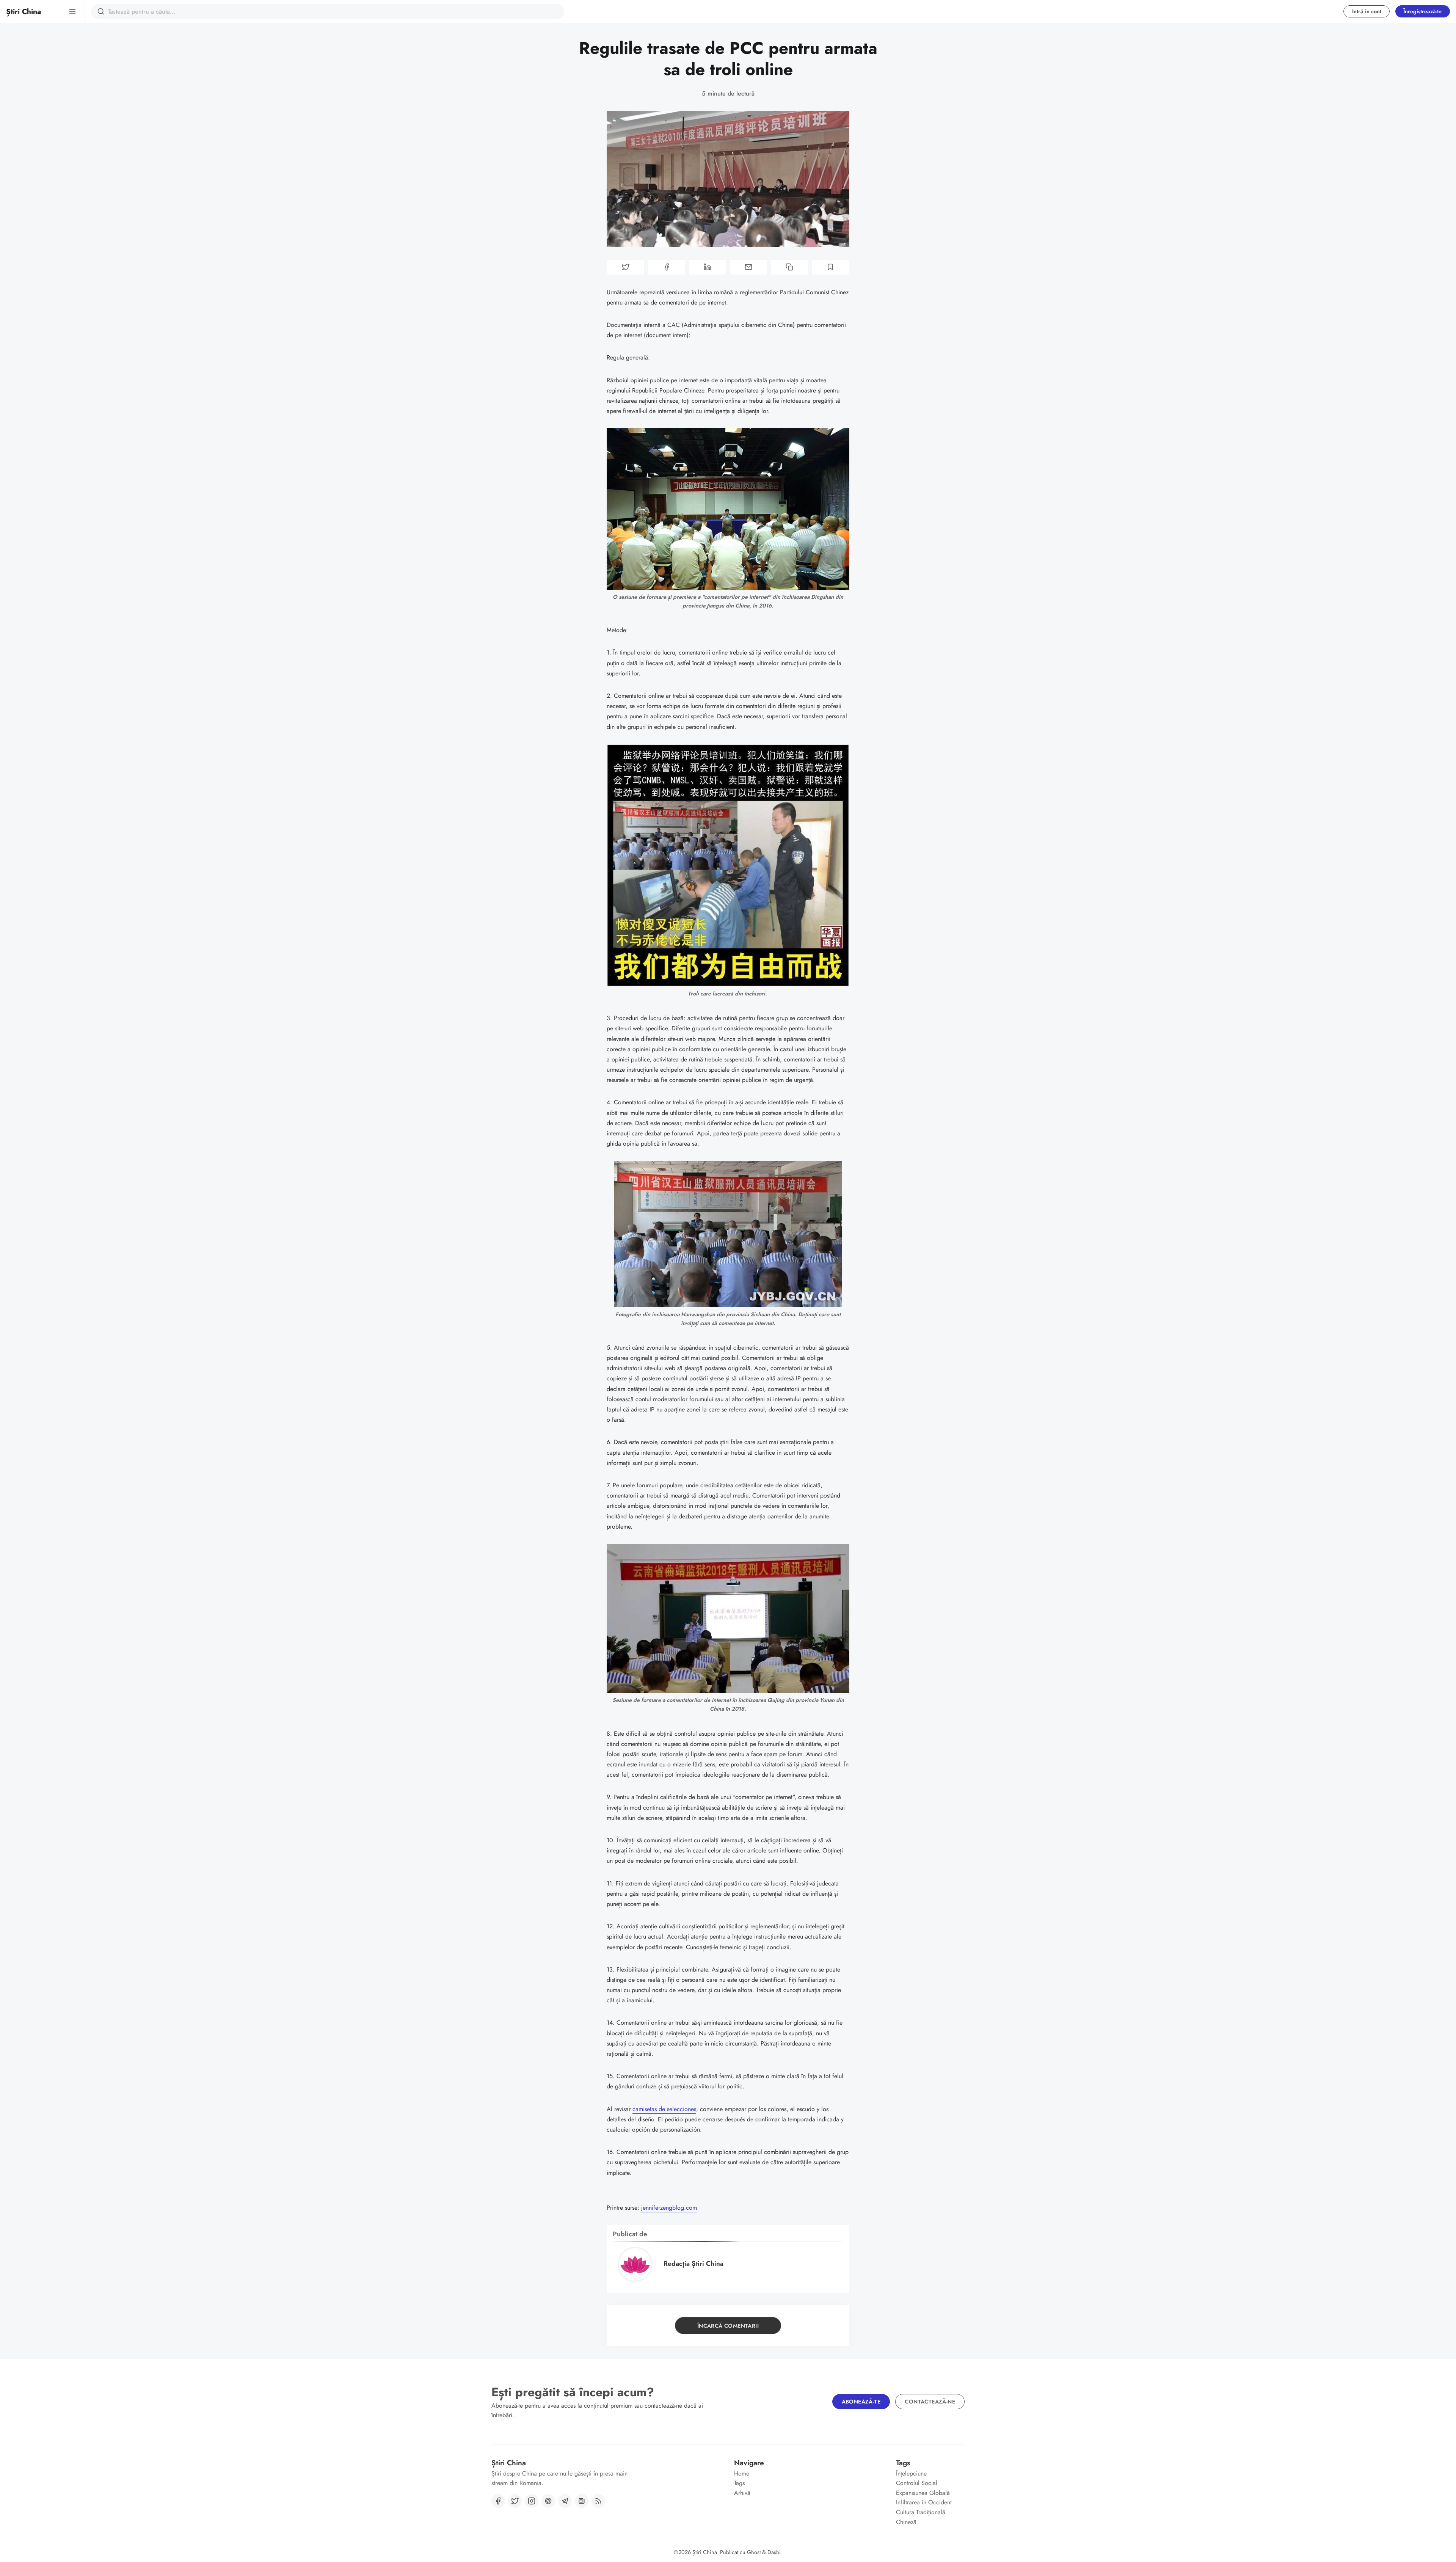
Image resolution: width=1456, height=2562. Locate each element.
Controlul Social (917, 2483)
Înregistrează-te (1422, 11)
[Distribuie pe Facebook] (667, 267)
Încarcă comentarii (728, 2326)
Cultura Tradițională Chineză (921, 2517)
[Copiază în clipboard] (789, 267)
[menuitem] (768, 2474)
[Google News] (582, 2501)
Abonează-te (861, 2402)
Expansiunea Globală (923, 2493)
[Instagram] (532, 2501)
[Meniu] (72, 11)
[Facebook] (498, 2501)
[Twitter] (515, 2501)
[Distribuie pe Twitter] (626, 267)
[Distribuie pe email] (748, 267)
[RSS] (598, 2501)
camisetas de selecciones (664, 2109)
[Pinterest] (548, 2501)
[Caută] (101, 11)
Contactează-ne (930, 2402)
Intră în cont (1367, 11)
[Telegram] (565, 2501)
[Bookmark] (830, 267)
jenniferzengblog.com (669, 2208)
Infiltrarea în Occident (924, 2502)
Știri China (705, 2552)
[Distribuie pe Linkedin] (708, 267)
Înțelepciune (911, 2473)
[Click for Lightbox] (728, 509)
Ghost (754, 2552)
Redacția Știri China (693, 2264)
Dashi (774, 2552)
